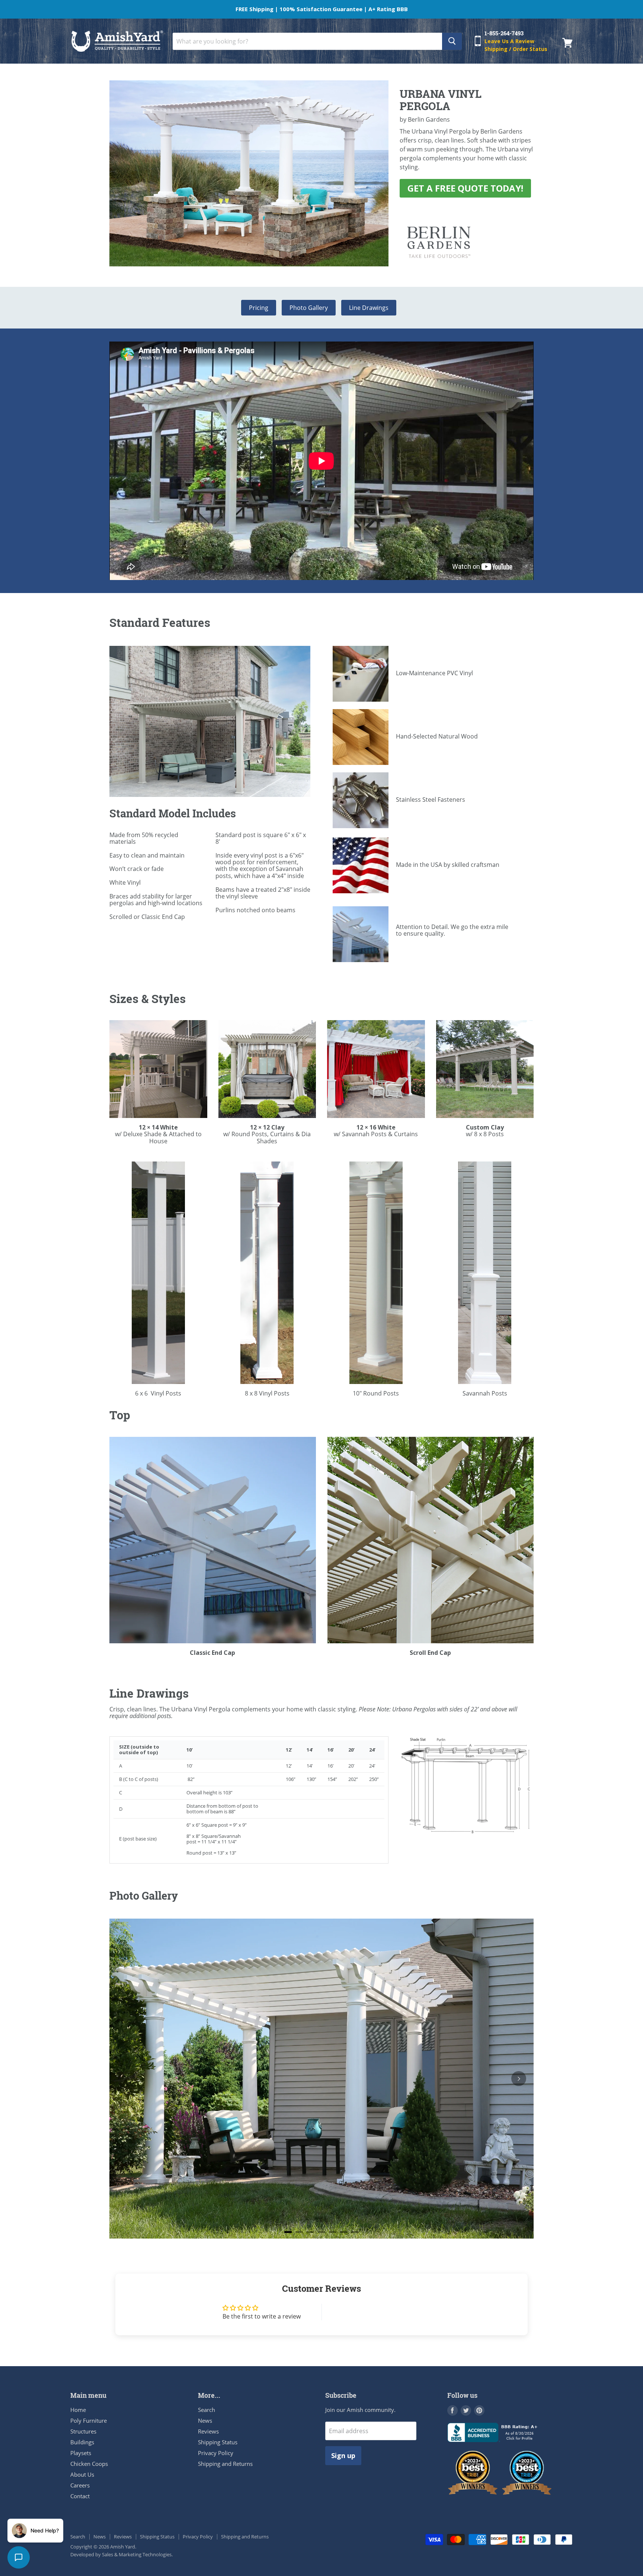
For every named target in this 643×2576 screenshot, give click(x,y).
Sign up (343, 2455)
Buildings (82, 2442)
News (205, 2420)
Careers (80, 2485)
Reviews (208, 2431)
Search (207, 2410)
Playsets (81, 2453)
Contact (80, 2496)
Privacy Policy (216, 2453)
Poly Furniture (89, 2420)
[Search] (452, 41)
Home (78, 2410)
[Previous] (124, 2079)
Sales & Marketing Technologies (137, 2554)
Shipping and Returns (225, 2464)
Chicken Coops (89, 2464)
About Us (82, 2474)
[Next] (519, 2079)
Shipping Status (218, 2442)
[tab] (288, 2232)
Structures (83, 2431)
